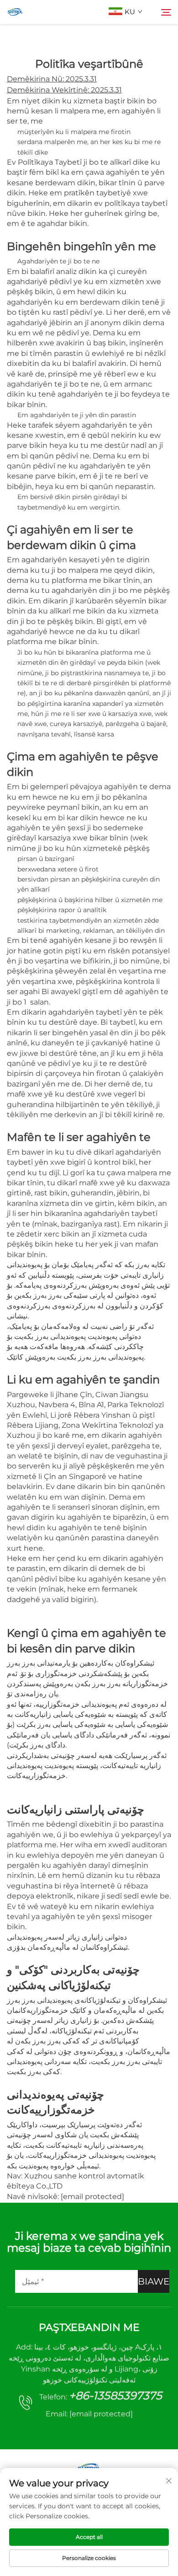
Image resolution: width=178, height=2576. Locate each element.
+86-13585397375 (115, 2396)
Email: (89, 2414)
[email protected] (92, 2197)
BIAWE (154, 2281)
